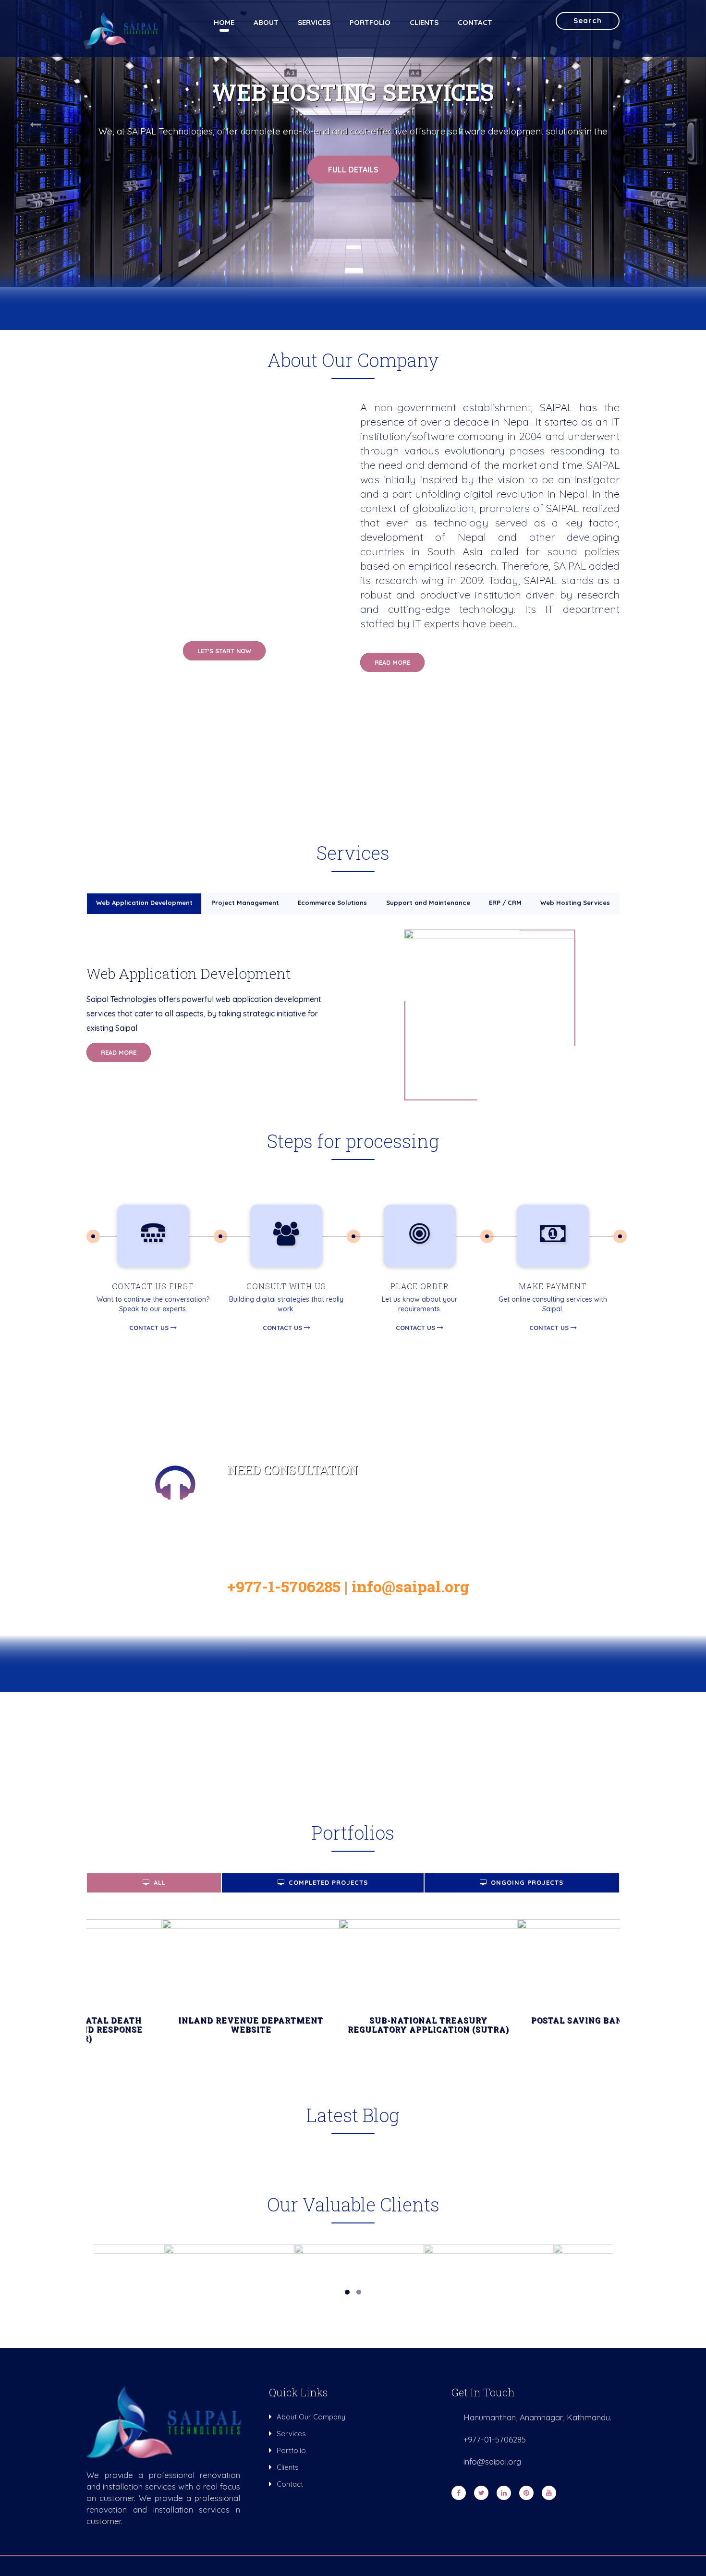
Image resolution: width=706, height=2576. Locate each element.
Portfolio (370, 22)
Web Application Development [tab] (144, 903)
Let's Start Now (224, 651)
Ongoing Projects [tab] (527, 1882)
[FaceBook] (460, 2493)
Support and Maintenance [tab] (428, 903)
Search (588, 20)
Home (224, 22)
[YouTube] (551, 2493)
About (266, 22)
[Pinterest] (528, 2493)
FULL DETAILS (353, 170)
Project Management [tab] (245, 903)
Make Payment (553, 1286)
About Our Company (311, 2417)
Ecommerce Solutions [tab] (332, 903)
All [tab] (160, 1882)
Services (314, 22)
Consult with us (286, 1286)
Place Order (420, 1286)
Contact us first (153, 1286)
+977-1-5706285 (284, 1586)
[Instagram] (505, 2493)
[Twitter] (483, 2493)
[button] (35, 124)
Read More (392, 662)
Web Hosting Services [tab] (575, 903)
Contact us (150, 1328)
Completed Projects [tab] (328, 1882)
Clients (424, 22)
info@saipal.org (410, 1586)
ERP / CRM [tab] (505, 903)
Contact (475, 22)
